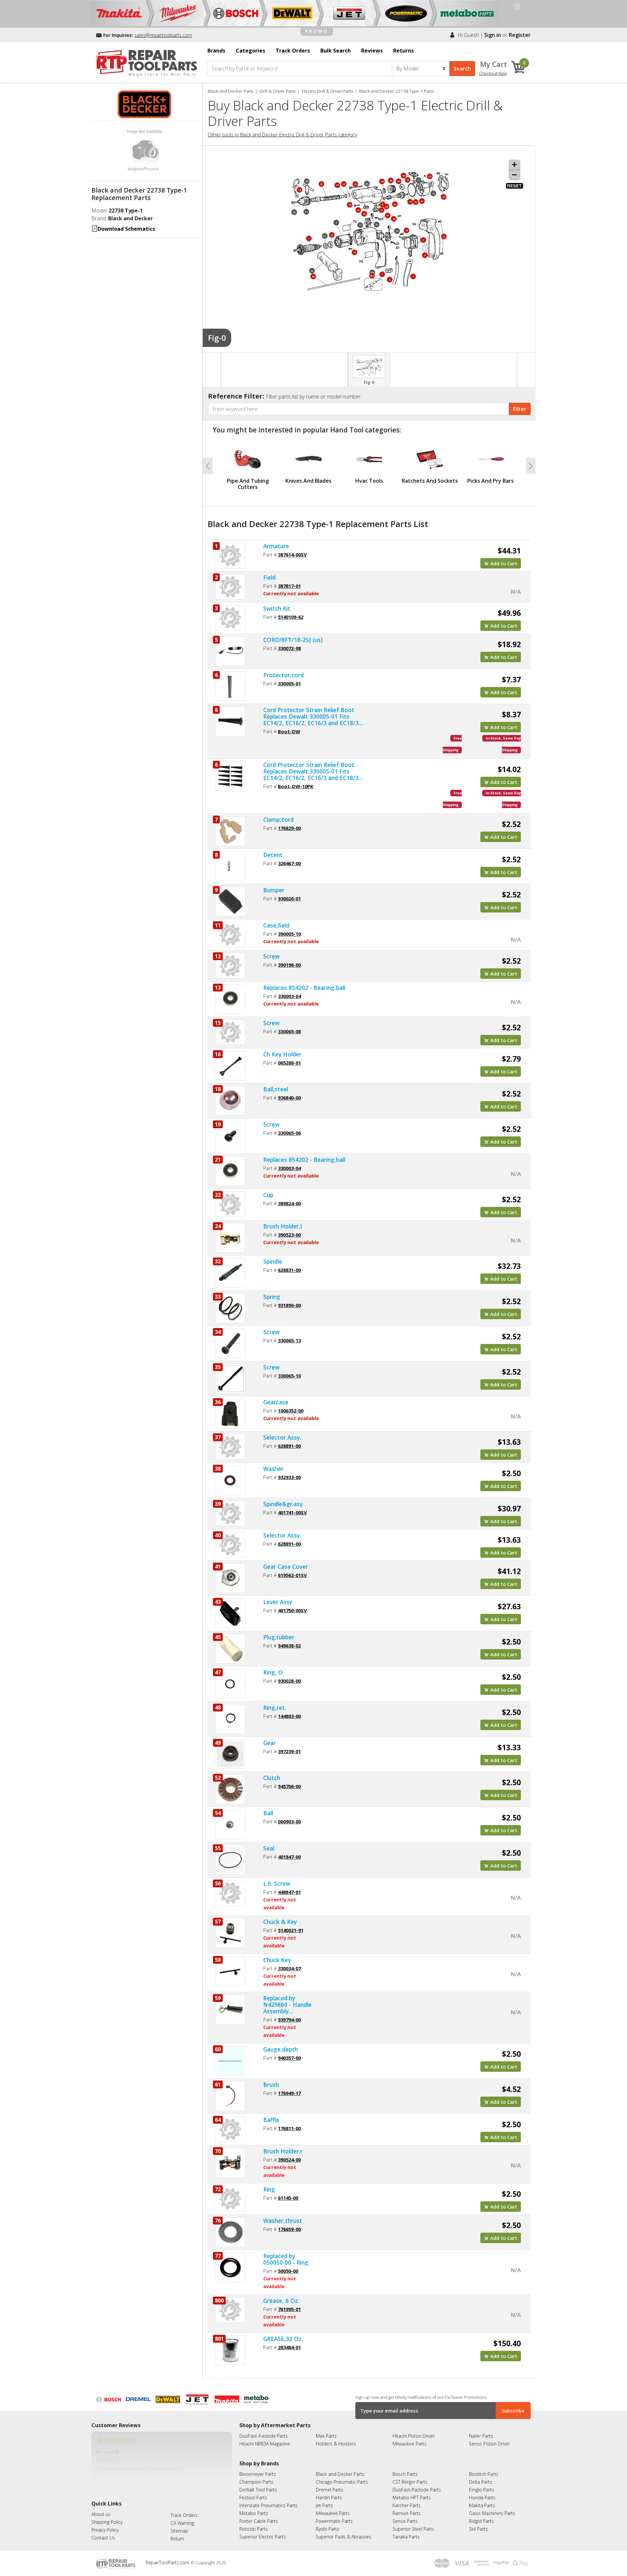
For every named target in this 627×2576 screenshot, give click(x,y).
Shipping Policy (107, 2522)
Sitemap (179, 2531)
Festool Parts (253, 2498)
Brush (271, 2084)
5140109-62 (291, 617)
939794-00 (289, 2020)
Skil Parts (478, 2529)
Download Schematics (126, 229)
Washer (273, 1469)
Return (177, 2539)
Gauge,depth (281, 2049)
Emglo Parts (482, 2490)
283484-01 (289, 2347)
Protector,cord (283, 675)
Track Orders (184, 2515)
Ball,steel (276, 1089)
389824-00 (289, 1203)
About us (101, 2514)
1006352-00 (291, 1411)
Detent (273, 855)
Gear (270, 1743)
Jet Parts (324, 2505)
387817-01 (289, 586)
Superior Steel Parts (413, 2529)
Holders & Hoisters (336, 2444)
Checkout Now (493, 73)
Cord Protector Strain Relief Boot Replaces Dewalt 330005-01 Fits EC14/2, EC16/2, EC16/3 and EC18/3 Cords (311, 716)
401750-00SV (292, 1610)
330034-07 (289, 1968)
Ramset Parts (407, 2513)
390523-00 (289, 1235)
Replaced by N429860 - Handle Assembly (287, 2005)
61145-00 (288, 2198)
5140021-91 (291, 1930)
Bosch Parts (405, 2474)
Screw (271, 956)
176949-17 (289, 2093)
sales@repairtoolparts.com (163, 35)
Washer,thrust (283, 2221)
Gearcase (276, 1402)
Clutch (272, 1778)
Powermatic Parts (334, 2521)
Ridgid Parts (481, 2521)
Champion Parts (256, 2482)
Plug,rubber (279, 1637)
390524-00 (289, 2160)
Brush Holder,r (283, 2151)
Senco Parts (405, 2521)
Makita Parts (482, 2505)
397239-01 (289, 1751)
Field (269, 577)
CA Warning (182, 2523)
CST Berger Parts (410, 2482)
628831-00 (289, 1270)
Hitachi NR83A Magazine (265, 2444)
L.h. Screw (277, 1883)
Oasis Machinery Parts (492, 2513)
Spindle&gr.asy (283, 1504)
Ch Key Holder (282, 1054)
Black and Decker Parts (231, 91)
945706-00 (289, 1786)
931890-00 (289, 1305)
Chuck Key (277, 1960)
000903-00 (289, 1821)
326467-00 (289, 863)
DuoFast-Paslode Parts (264, 2436)
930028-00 (289, 1681)
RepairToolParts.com (168, 2562)
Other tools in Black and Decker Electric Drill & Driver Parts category (282, 134)
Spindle (273, 1261)
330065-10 (289, 1376)
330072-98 (289, 648)
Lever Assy (278, 1602)
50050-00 (288, 2271)
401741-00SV (292, 1512)
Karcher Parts (407, 2505)
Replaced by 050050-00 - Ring (286, 2259)
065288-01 (289, 1063)
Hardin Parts (329, 2498)
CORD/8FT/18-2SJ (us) (293, 640)
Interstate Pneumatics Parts (268, 2505)
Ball (268, 1813)
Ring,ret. (275, 1708)
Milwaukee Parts (410, 2444)
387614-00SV (292, 554)
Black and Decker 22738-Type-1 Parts (396, 91)
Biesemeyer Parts (258, 2474)
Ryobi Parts (328, 2529)
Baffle (271, 2120)
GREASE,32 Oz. (283, 2339)
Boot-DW (289, 731)
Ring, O (273, 1672)
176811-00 (289, 2128)
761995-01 (289, 2309)
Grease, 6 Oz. (281, 2301)
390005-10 (289, 934)
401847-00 (289, 1857)
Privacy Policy (105, 2530)
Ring (269, 2189)
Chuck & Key (280, 1922)
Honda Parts (482, 2498)
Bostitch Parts (484, 2474)
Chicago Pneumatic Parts (342, 2482)
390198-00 (289, 965)
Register (520, 35)
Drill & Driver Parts (278, 91)
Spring (272, 1297)
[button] (208, 466)
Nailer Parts (481, 2436)
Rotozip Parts (254, 2529)
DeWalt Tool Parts (258, 2490)
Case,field (276, 925)
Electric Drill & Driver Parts (327, 91)
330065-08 (289, 1031)
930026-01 (289, 898)
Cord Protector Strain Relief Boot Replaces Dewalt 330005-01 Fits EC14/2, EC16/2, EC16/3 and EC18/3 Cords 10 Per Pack (311, 771)
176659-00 (289, 2229)
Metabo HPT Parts (412, 2498)
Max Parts (326, 2436)
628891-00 (289, 1446)
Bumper (274, 890)
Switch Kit (277, 608)
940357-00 (289, 2058)
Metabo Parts (254, 2513)
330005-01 (289, 683)
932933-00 (289, 1477)
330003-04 (289, 996)
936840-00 (289, 1098)
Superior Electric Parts (263, 2537)
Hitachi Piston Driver (414, 2436)
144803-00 (289, 1716)
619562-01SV (292, 1575)
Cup (268, 1195)
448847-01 (289, 1892)
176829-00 (289, 828)
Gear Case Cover (286, 1567)
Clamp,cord (278, 820)
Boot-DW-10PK (296, 786)
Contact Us (103, 2538)
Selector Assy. (282, 1437)
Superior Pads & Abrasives (344, 2537)
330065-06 (289, 1133)
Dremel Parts (330, 2490)
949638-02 (289, 1646)
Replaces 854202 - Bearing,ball (304, 988)
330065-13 (289, 1340)
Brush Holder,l (282, 1226)
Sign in (493, 35)
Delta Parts (481, 2482)
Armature (276, 546)
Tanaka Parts (406, 2537)
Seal (269, 1848)
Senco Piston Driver (489, 2444)
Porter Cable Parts (259, 2521)
